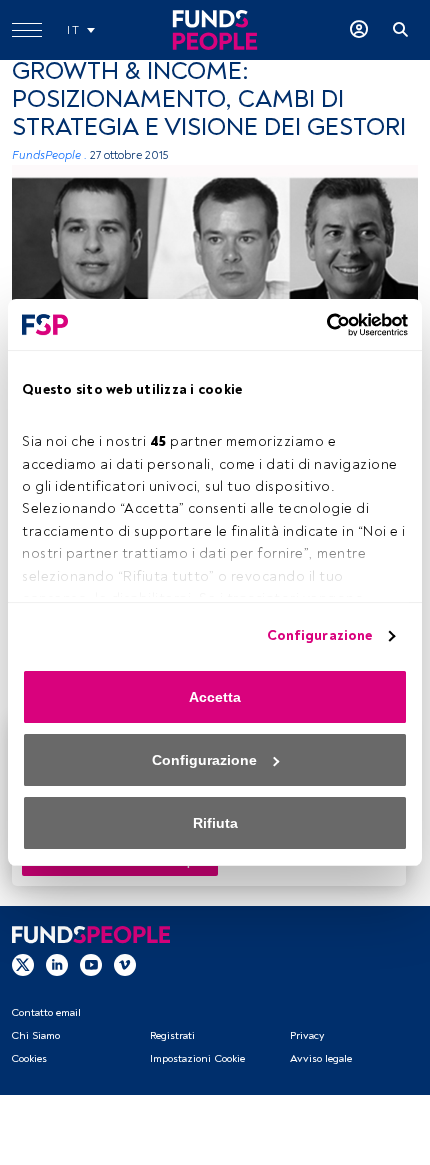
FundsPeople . (49, 155)
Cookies (29, 1058)
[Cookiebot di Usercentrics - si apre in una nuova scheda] (320, 325)
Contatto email (46, 1012)
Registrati (172, 1035)
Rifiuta (215, 823)
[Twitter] (23, 964)
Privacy (307, 1035)
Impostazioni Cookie (197, 1058)
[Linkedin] (57, 964)
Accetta (215, 697)
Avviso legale (321, 1058)
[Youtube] (91, 964)
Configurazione (319, 635)
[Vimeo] (125, 964)
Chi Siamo (35, 1035)
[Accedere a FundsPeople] (359, 30)
